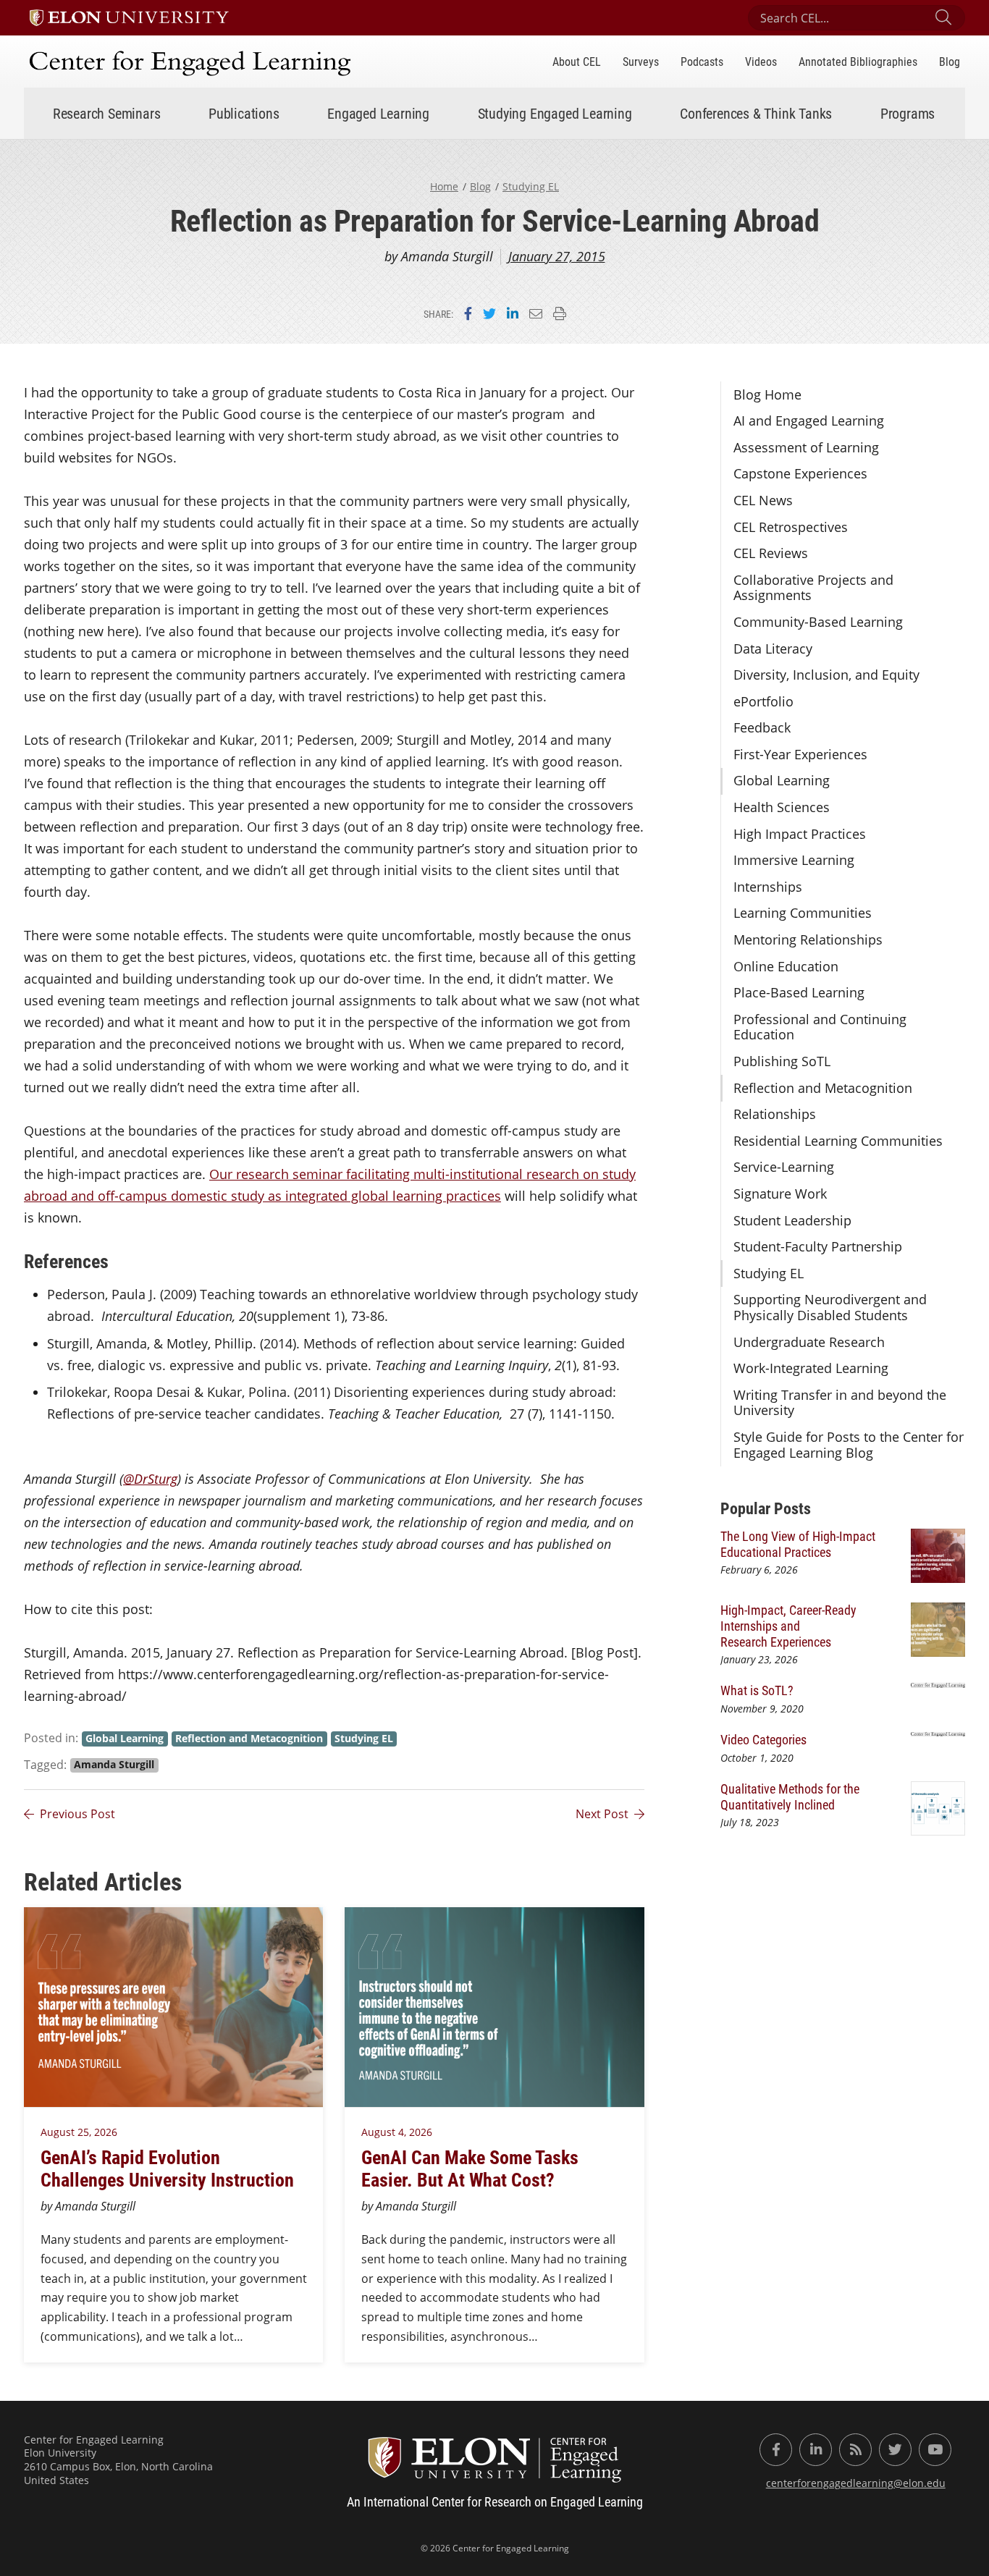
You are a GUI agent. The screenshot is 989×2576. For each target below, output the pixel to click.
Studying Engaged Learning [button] (555, 113)
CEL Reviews (771, 553)
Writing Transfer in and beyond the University (840, 1403)
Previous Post (77, 1814)
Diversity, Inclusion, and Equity (826, 675)
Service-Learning (784, 1167)
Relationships (775, 1114)
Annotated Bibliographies (858, 61)
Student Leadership (792, 1220)
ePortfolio (763, 701)
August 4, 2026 (397, 2132)
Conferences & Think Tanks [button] (756, 113)
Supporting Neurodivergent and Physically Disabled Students (830, 1307)
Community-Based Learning (818, 622)
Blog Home (767, 394)
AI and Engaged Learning (809, 421)
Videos (761, 61)
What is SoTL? (757, 1690)
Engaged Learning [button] (378, 113)
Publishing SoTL (782, 1061)
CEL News (763, 500)
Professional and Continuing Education (820, 1027)
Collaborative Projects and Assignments (813, 588)
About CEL (577, 61)
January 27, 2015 (557, 256)
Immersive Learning (794, 860)
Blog (950, 61)
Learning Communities (803, 913)
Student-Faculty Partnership (818, 1246)
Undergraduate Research (809, 1342)
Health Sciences (782, 807)
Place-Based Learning (799, 992)
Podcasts (702, 61)
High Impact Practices (800, 834)
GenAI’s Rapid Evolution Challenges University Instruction (172, 2168)
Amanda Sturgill (114, 1765)
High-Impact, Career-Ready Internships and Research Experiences (788, 1625)
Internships (768, 887)
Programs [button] (908, 113)
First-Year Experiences (800, 754)
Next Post (602, 1814)
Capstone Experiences (800, 473)
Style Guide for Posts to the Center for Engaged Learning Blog (849, 1445)
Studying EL (531, 186)
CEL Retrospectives (791, 527)
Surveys (641, 61)
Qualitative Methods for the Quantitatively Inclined (790, 1796)
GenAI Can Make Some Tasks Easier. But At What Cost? (470, 2168)
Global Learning (782, 780)
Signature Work (780, 1194)
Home (444, 186)
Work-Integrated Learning (811, 1368)
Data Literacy (773, 649)
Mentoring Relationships (808, 939)
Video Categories (763, 1739)
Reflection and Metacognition (823, 1088)
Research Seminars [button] (107, 113)
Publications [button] (244, 113)
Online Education (786, 966)
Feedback (762, 727)
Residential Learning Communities (838, 1141)
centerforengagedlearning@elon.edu (856, 2483)
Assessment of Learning (806, 447)
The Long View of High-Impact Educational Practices (798, 1544)
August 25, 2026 (79, 2132)
